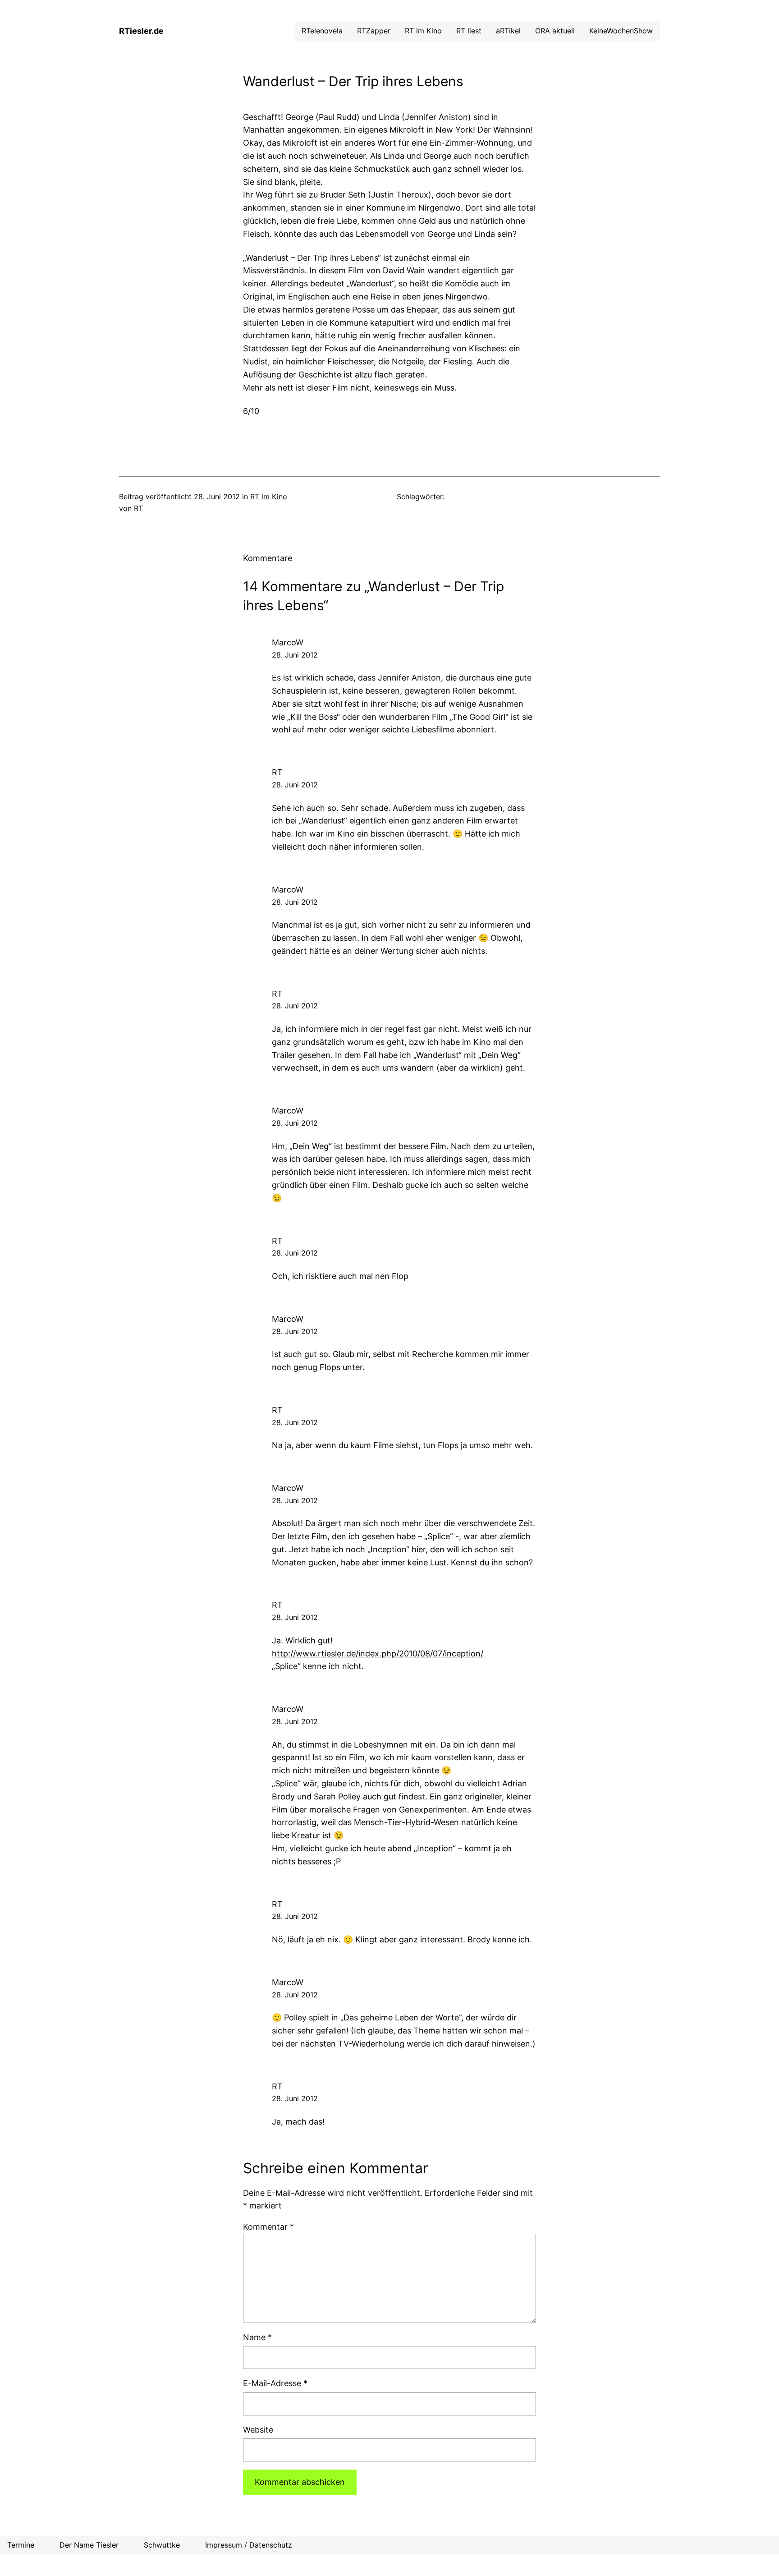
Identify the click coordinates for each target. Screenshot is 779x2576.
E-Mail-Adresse (275, 2383)
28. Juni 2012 (295, 655)
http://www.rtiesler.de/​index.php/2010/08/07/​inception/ (378, 1654)
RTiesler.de (141, 31)
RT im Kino (269, 497)
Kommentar (268, 2227)
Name (257, 2337)
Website (258, 2430)
